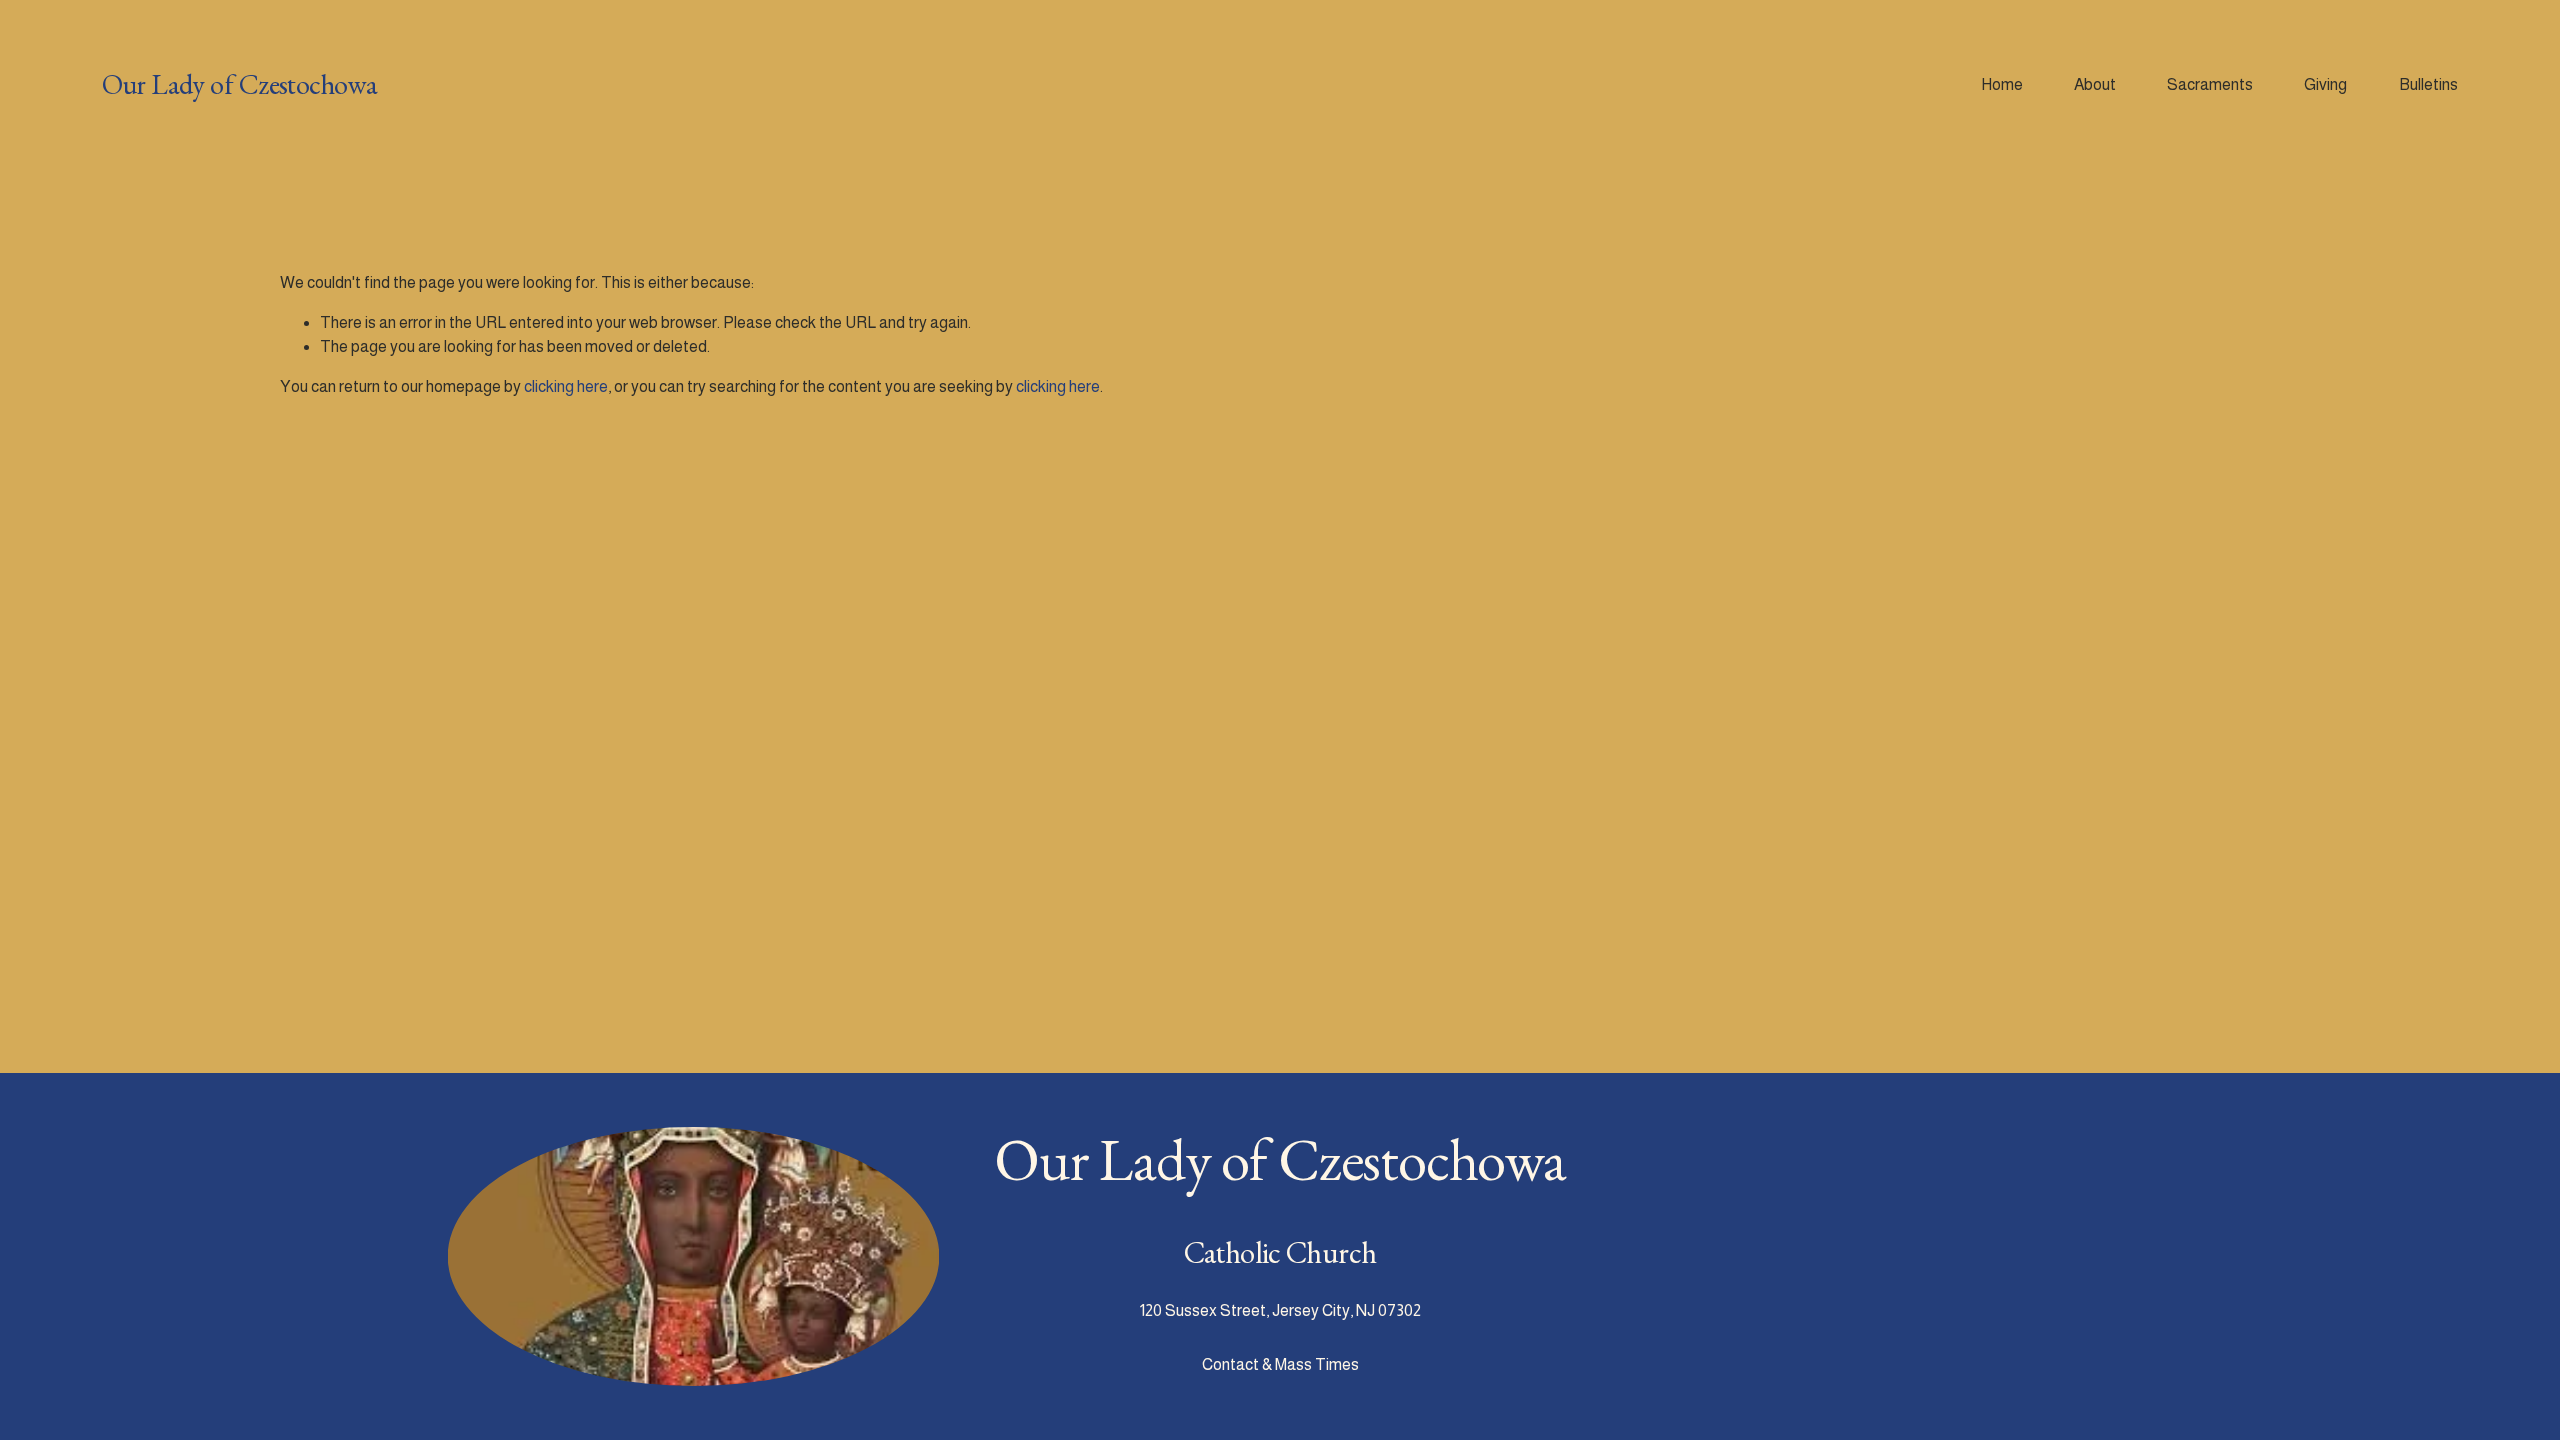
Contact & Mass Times (1280, 1364)
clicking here (566, 386)
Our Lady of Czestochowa (239, 84)
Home (2002, 84)
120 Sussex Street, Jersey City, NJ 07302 (1280, 1310)
